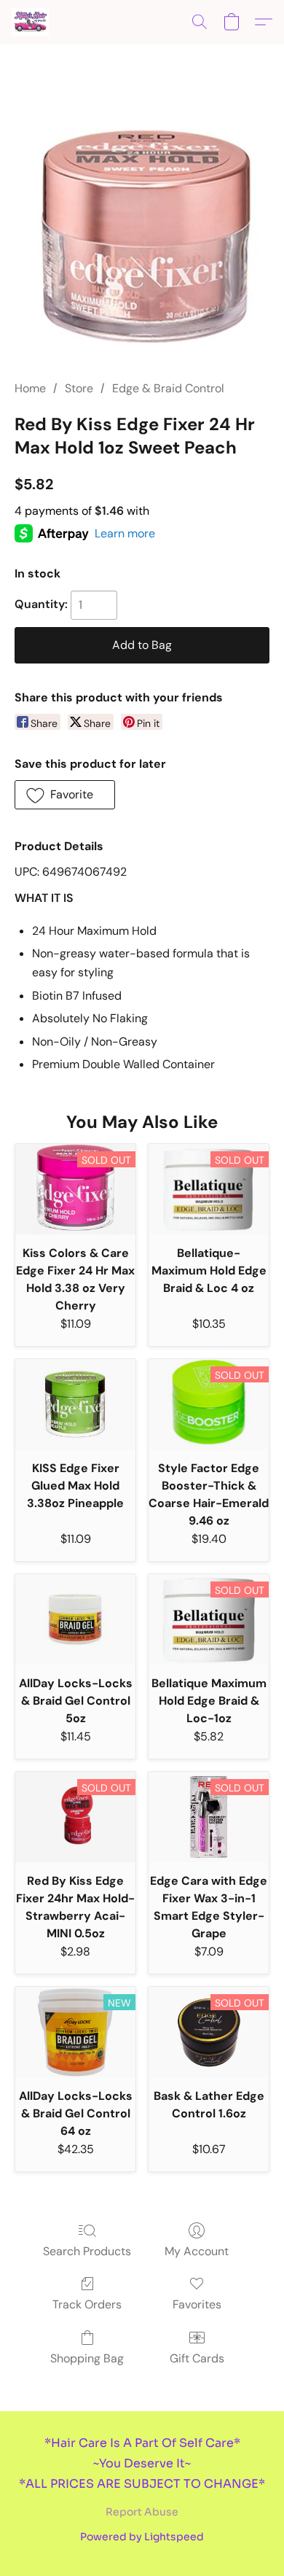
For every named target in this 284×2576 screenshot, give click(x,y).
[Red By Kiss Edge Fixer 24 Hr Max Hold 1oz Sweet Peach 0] (142, 230)
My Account (197, 2251)
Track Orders (87, 2304)
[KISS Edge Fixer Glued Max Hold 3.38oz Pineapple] (75, 1404)
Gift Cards (197, 2358)
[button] (31, 22)
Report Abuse (142, 2512)
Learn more (125, 533)
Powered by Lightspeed (142, 2537)
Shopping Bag (87, 2358)
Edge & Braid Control (168, 388)
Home (30, 388)
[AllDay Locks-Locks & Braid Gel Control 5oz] (75, 1619)
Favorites (197, 2304)
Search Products (87, 2251)
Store (79, 388)
